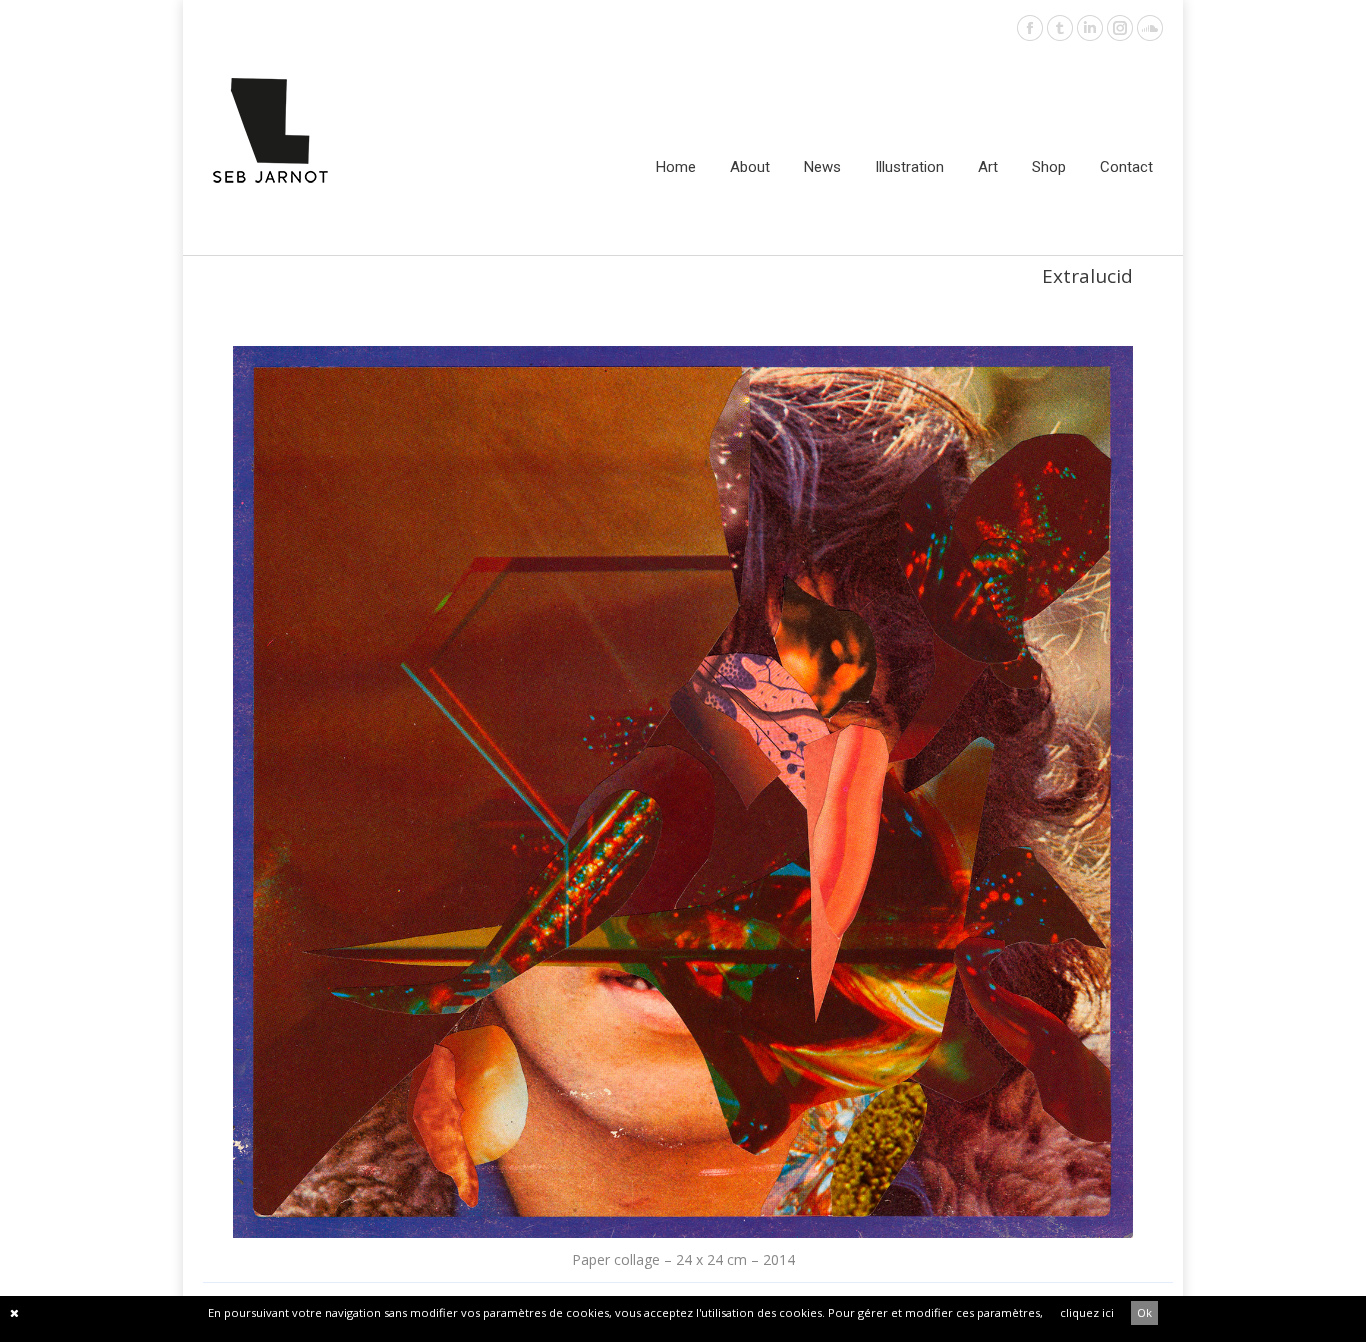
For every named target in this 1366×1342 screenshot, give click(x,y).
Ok (1144, 1312)
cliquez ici (1087, 1312)
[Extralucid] (683, 792)
